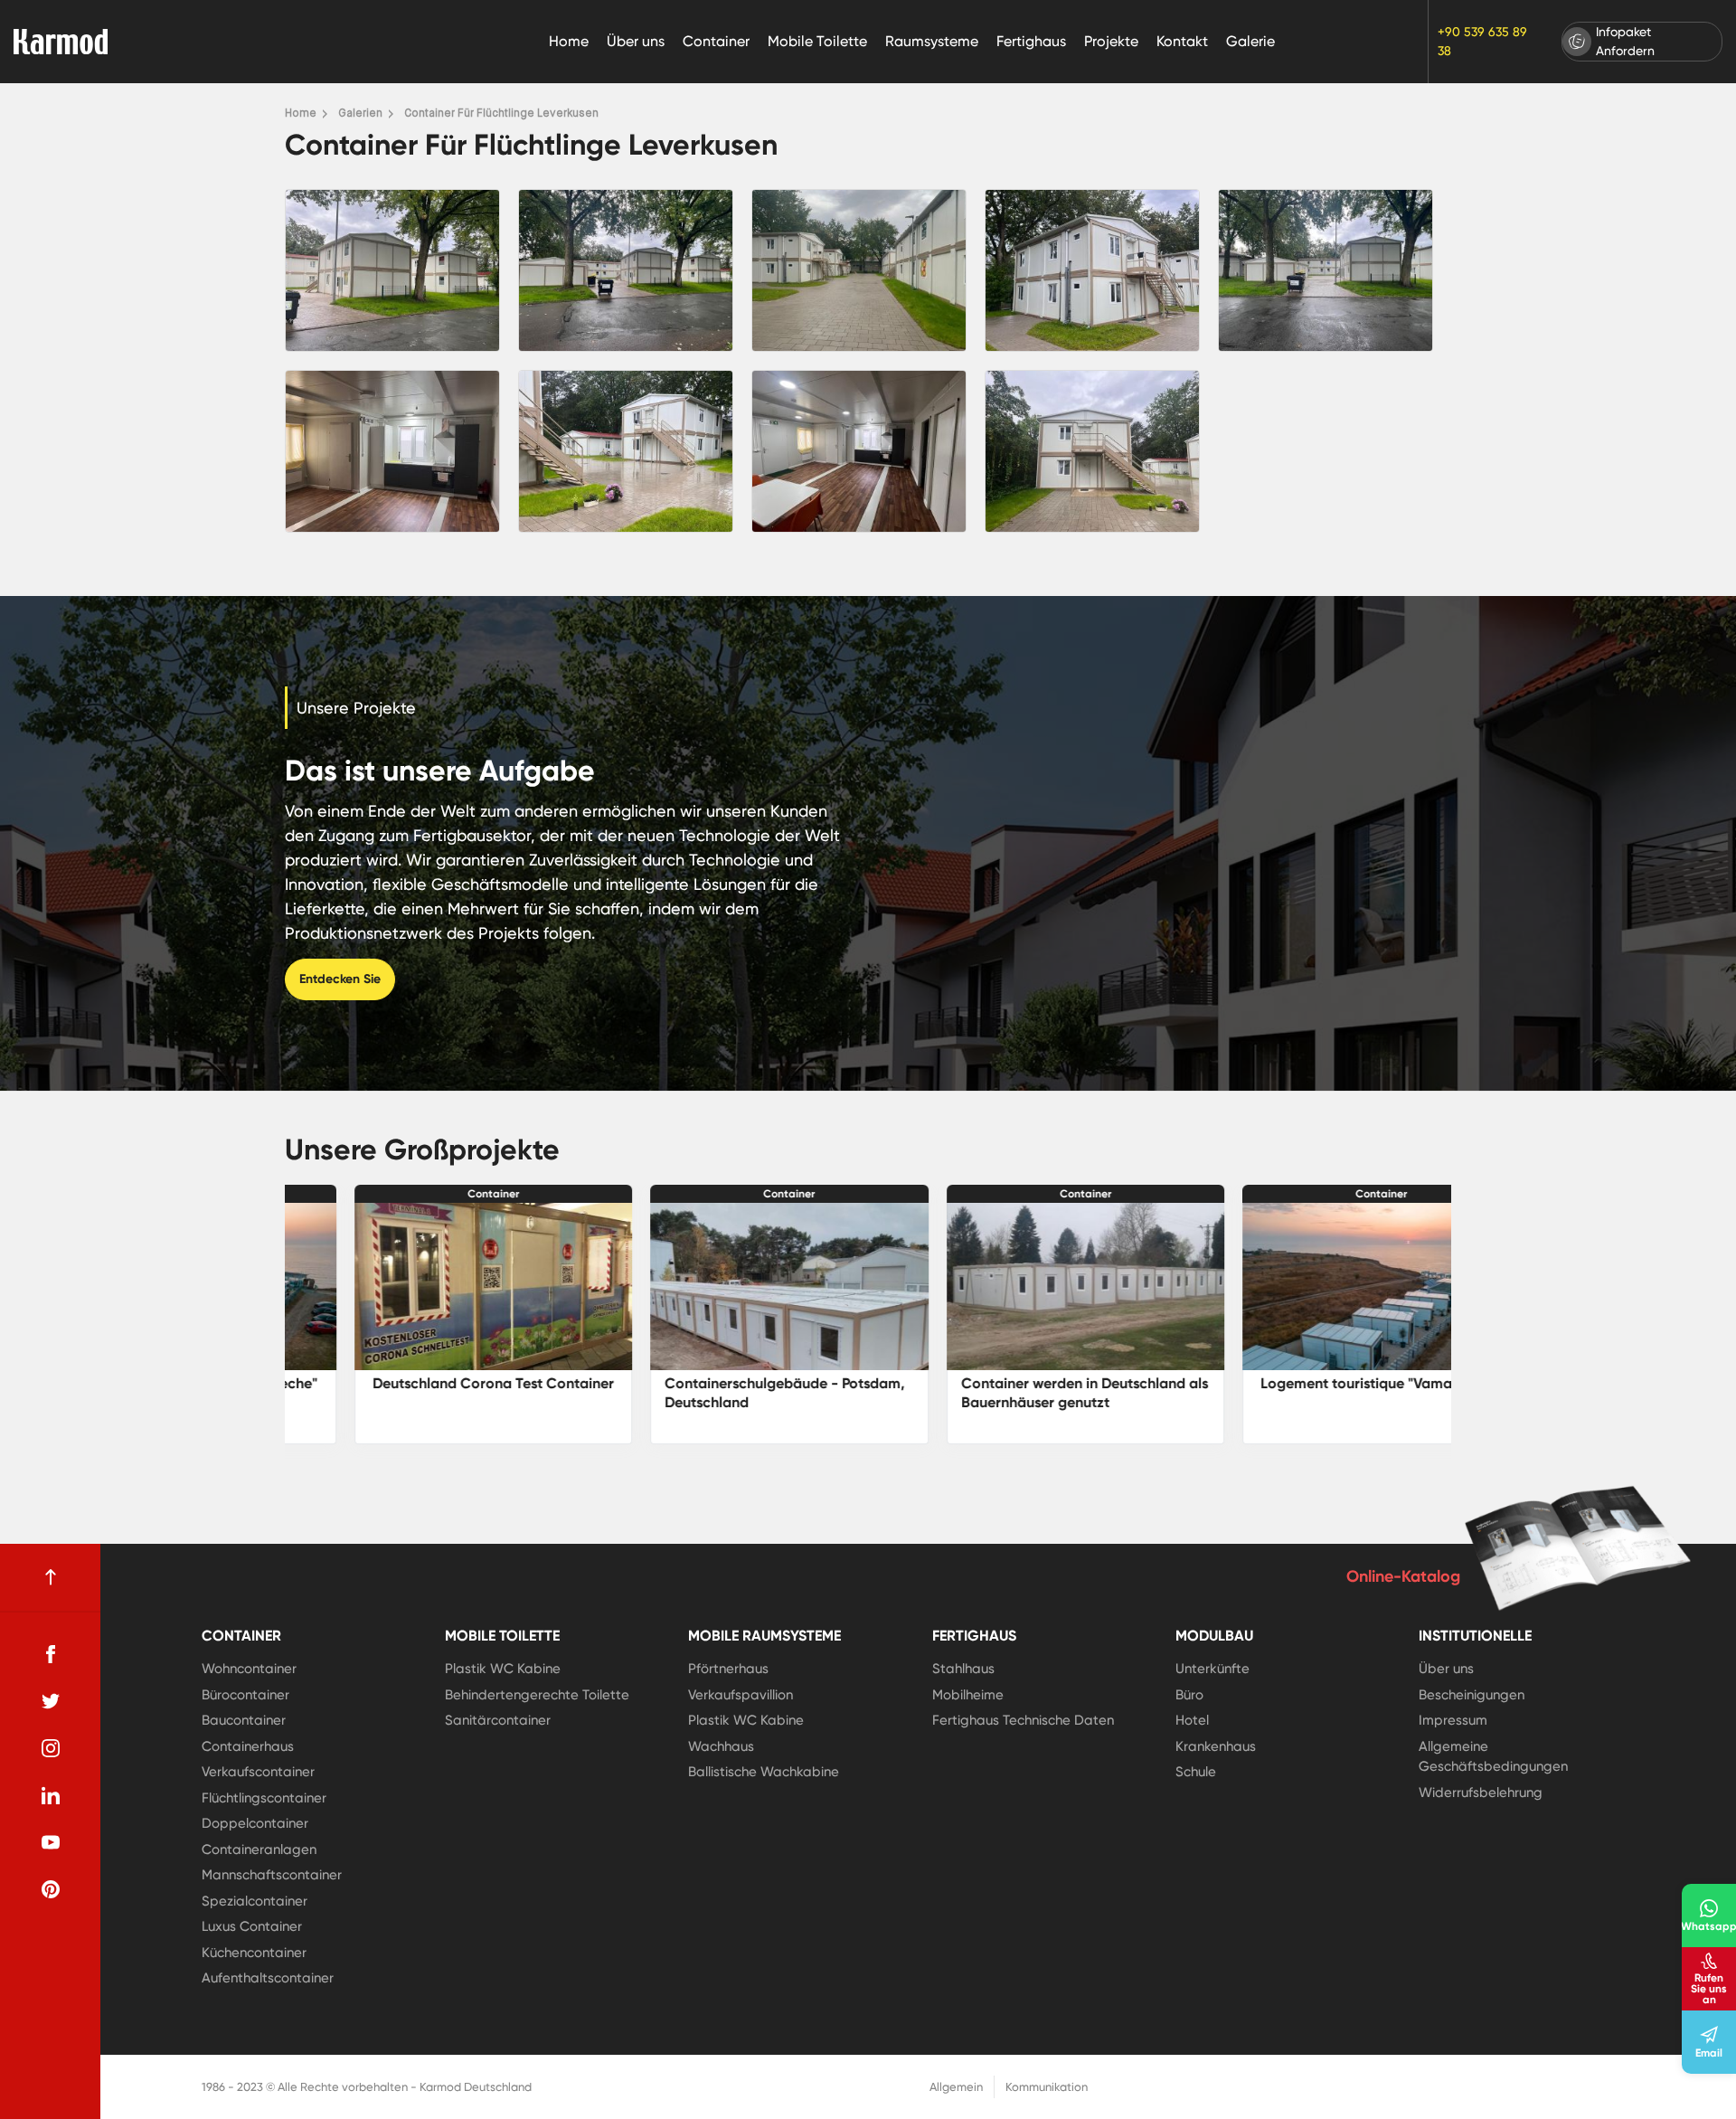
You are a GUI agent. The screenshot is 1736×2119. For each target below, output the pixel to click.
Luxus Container (252, 1926)
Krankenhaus (1216, 1746)
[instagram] (51, 1748)
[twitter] (51, 1701)
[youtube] (51, 1842)
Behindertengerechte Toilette (537, 1695)
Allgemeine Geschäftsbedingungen (1493, 1757)
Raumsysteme (932, 41)
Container (716, 41)
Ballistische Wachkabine (764, 1772)
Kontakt (1182, 41)
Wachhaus (721, 1746)
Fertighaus (1031, 41)
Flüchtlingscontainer (264, 1798)
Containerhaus (248, 1746)
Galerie (1250, 41)
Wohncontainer (249, 1669)
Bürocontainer (245, 1695)
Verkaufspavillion (741, 1695)
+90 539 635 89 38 (1482, 41)
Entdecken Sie (340, 979)
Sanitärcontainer (498, 1720)
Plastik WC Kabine (503, 1669)
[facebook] (51, 1654)
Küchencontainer (254, 1953)
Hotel (1192, 1720)
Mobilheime (968, 1695)
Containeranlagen (259, 1849)
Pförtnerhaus (728, 1669)
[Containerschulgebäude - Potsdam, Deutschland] (424, 1287)
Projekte (1111, 41)
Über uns (636, 41)
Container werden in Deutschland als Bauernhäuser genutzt (719, 1393)
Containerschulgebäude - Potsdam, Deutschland (419, 1393)
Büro (1189, 1695)
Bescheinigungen (1472, 1695)
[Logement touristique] (1016, 1287)
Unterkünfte (1212, 1669)
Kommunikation (1047, 2087)
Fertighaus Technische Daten (1023, 1720)
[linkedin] (51, 1795)
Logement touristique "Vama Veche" (1016, 1383)
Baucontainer (244, 1720)
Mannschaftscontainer (272, 1875)
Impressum (1453, 1720)
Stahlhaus (963, 1669)
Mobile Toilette (817, 41)
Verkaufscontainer (258, 1772)
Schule (1196, 1772)
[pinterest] (51, 1889)
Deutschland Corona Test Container (1312, 1383)
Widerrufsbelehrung (1481, 1793)
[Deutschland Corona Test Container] (1313, 1287)
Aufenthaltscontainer (268, 1978)
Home (569, 41)
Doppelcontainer (255, 1823)
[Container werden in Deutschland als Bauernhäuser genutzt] (721, 1287)
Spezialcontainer (255, 1901)
